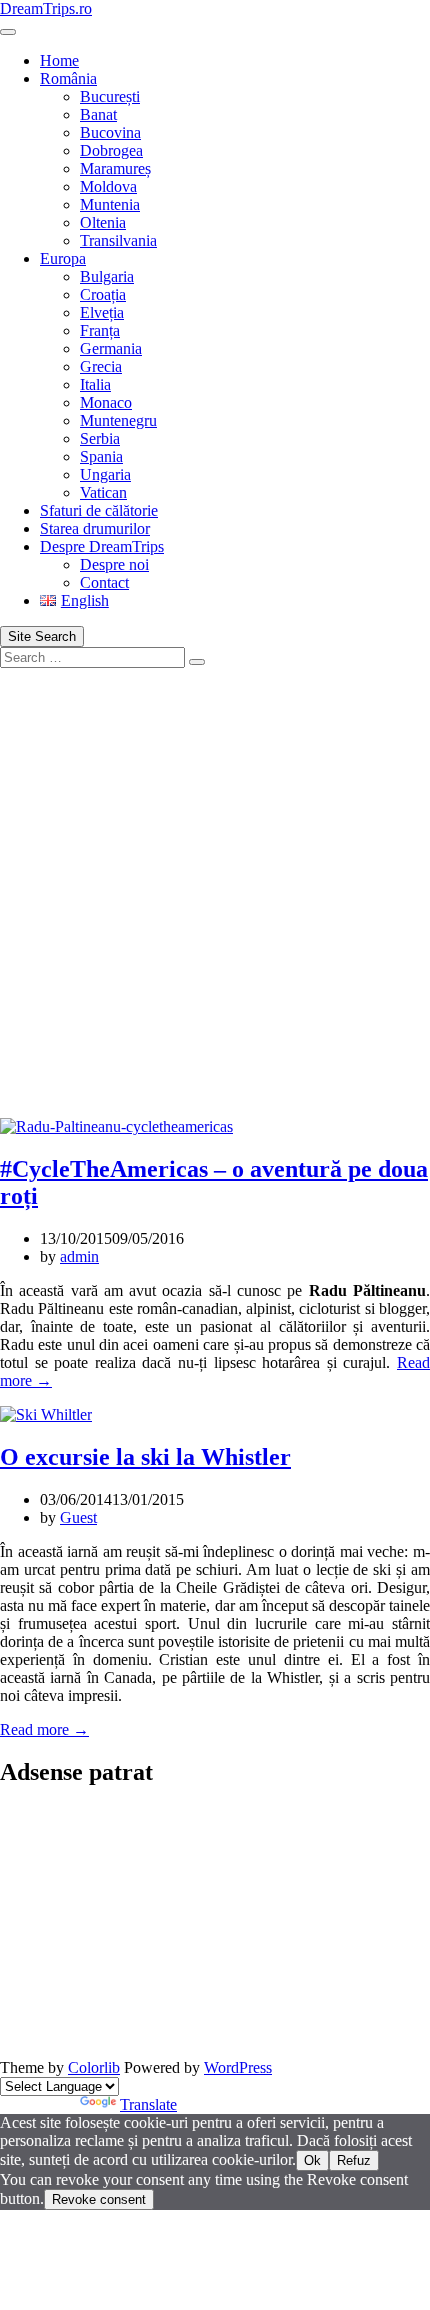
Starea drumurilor (95, 528)
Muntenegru (118, 420)
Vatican (103, 492)
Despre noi (114, 564)
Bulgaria (107, 276)
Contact (104, 582)
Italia (95, 384)
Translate (148, 2104)
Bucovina (110, 132)
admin (79, 1256)
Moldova (108, 186)
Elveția (102, 312)
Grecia (101, 366)
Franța (100, 330)
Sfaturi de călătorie (99, 510)
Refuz (354, 2160)
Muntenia (110, 204)
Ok (312, 2160)
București (110, 96)
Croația (103, 294)
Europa (63, 258)
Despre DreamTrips (102, 546)
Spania (101, 456)
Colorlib (94, 2067)
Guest (78, 1517)
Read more (44, 1729)
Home (59, 60)
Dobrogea (111, 150)
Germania (111, 348)
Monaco (106, 402)
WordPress (238, 2067)
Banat (98, 114)
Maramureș (115, 168)
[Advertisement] (215, 893)
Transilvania (118, 240)
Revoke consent (99, 2199)
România (68, 78)
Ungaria (105, 474)
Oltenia (103, 222)
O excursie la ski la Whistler (145, 1457)
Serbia (100, 438)
